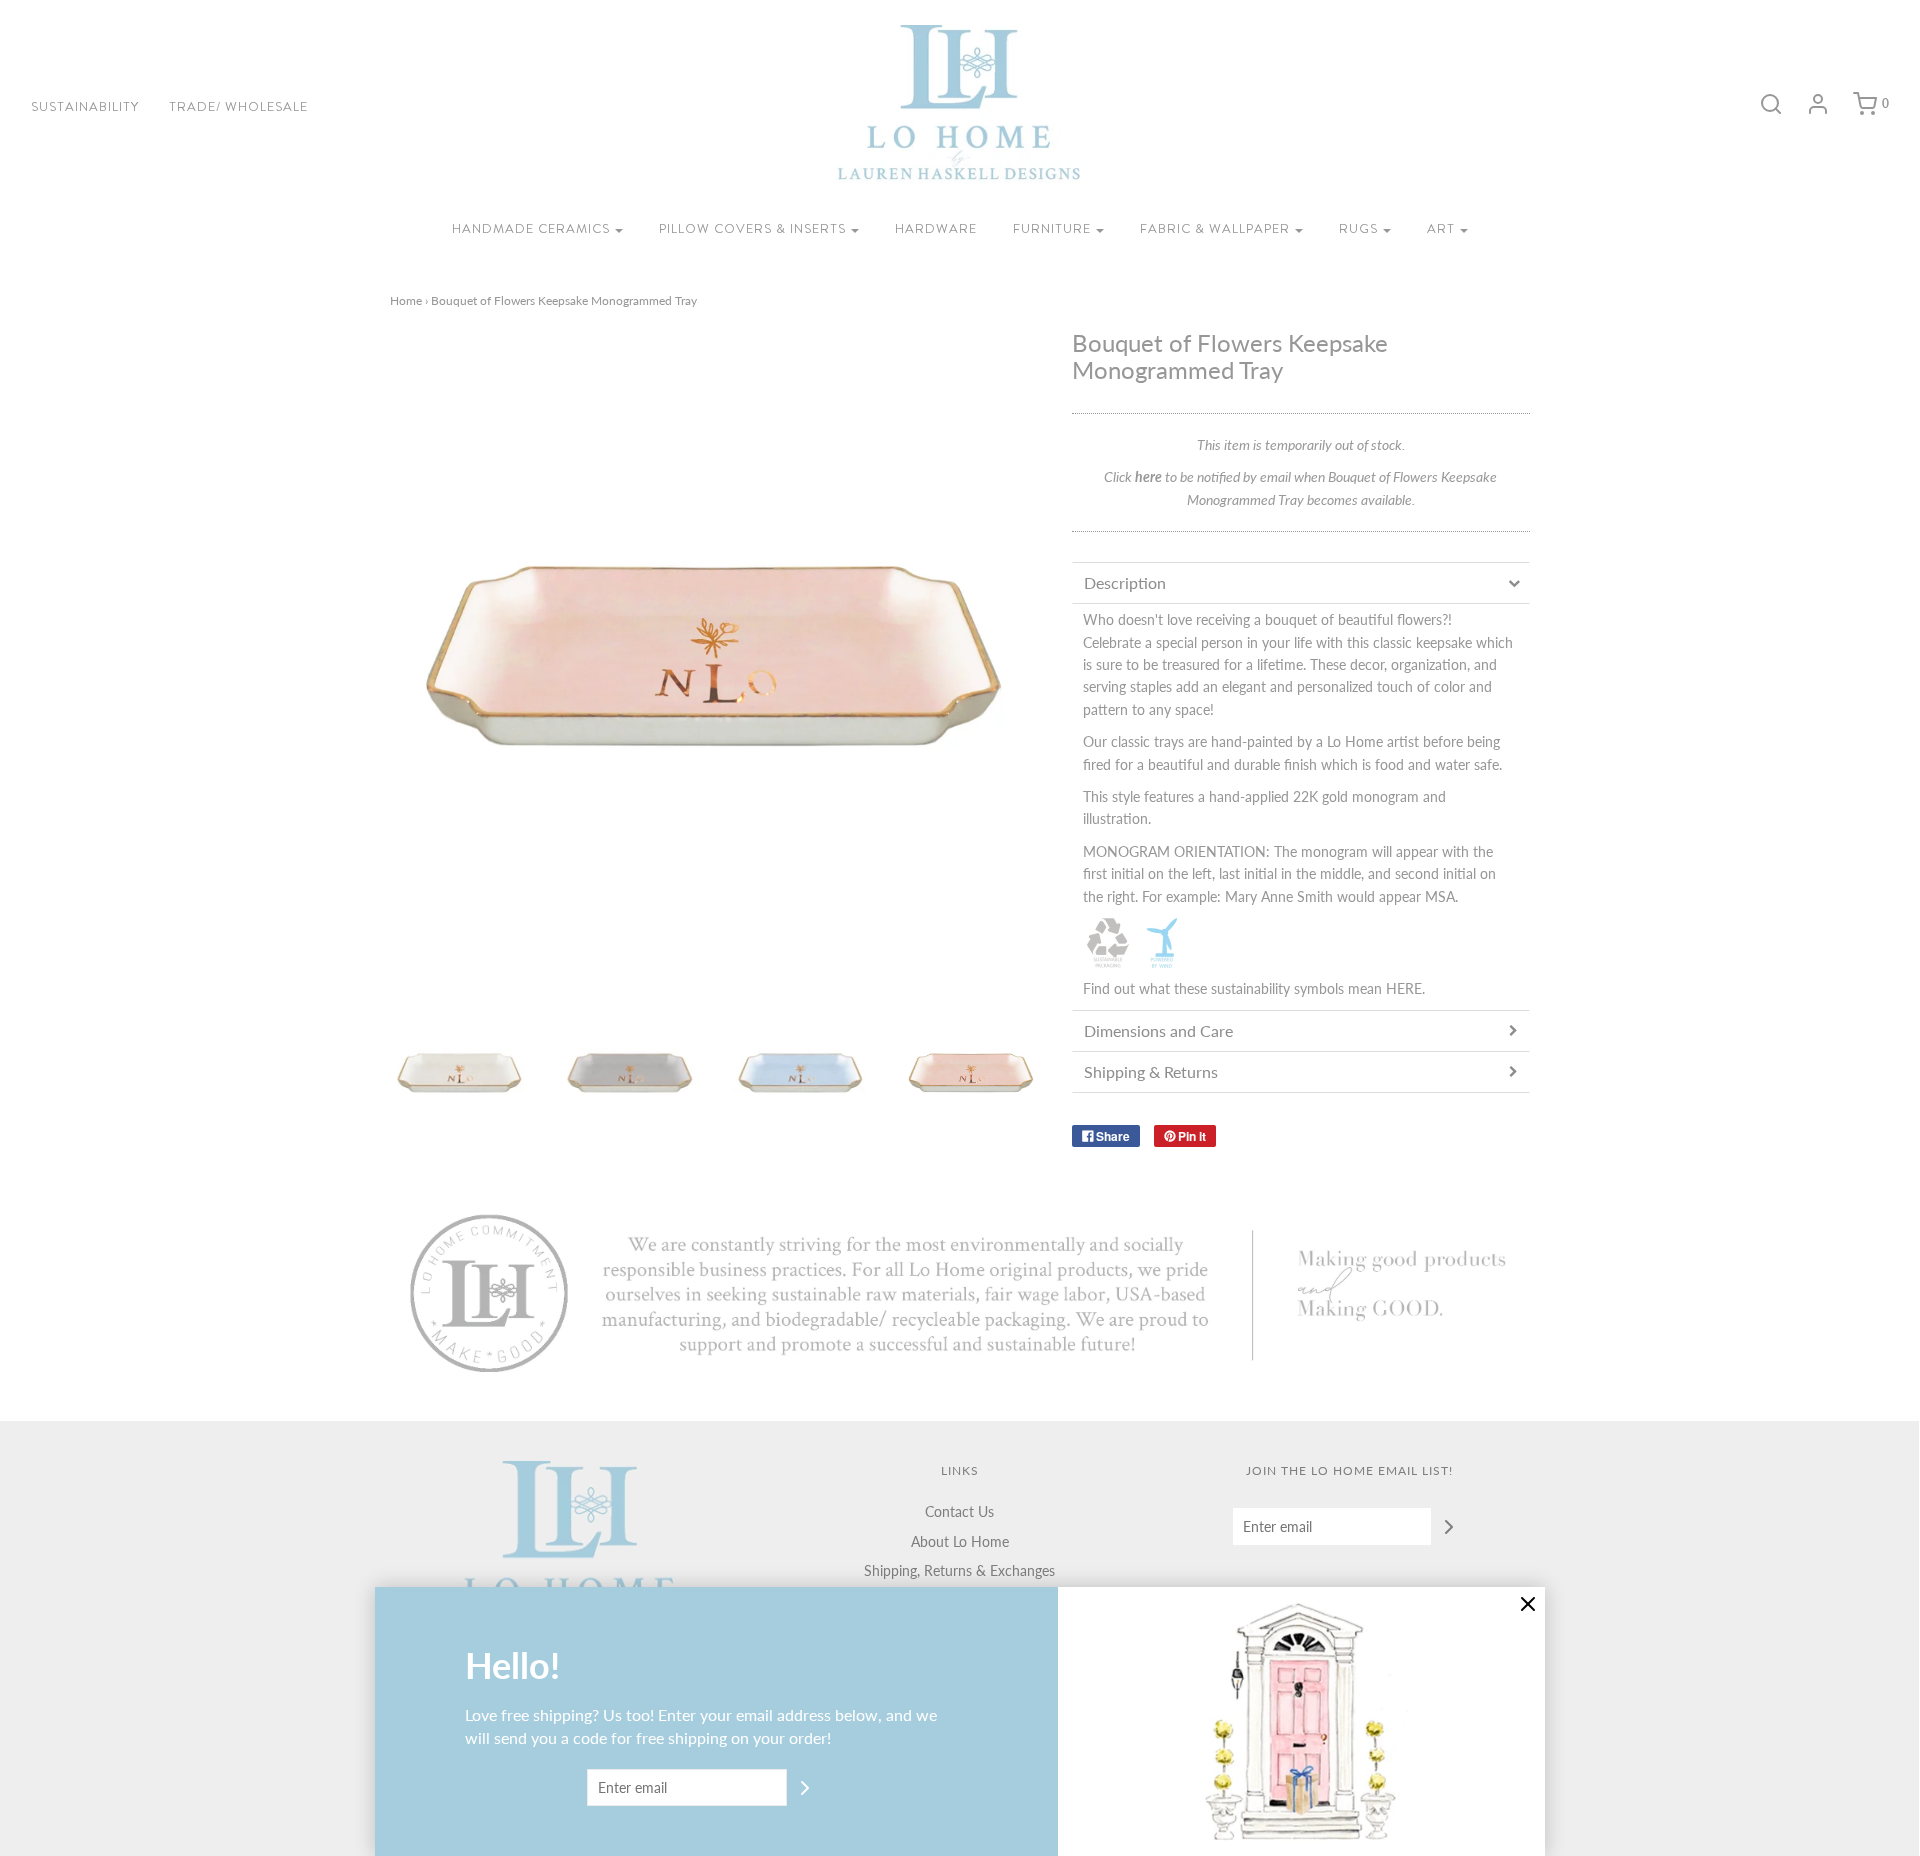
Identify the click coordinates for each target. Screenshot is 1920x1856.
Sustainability (85, 106)
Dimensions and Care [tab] (1158, 1030)
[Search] (1761, 104)
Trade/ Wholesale (238, 106)
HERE (1404, 988)
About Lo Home (960, 1541)
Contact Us (959, 1511)
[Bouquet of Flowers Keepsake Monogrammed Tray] (460, 1073)
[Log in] (1808, 104)
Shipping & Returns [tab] (1151, 1071)
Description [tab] (1125, 582)
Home (406, 300)
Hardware (936, 228)
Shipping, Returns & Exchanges (959, 1570)
